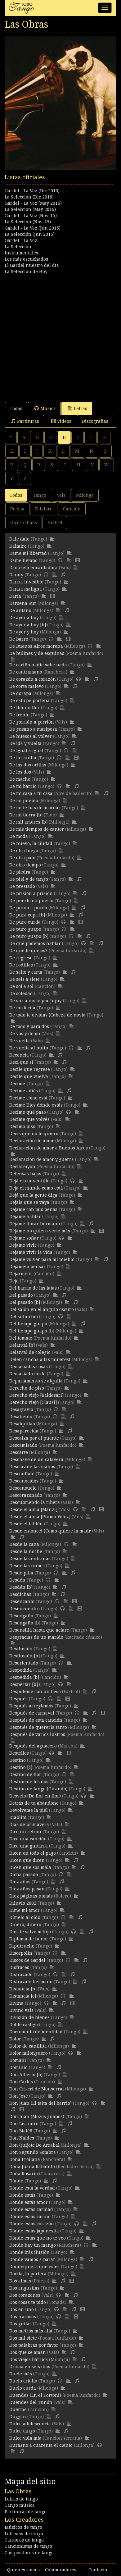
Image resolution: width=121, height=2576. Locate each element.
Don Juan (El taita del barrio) (40, 2103)
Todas (16, 409)
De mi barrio (23, 786)
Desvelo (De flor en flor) (35, 1796)
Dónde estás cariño (30, 2217)
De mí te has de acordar (35, 808)
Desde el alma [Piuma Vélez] (40, 1517)
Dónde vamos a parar (32, 2259)
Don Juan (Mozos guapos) (37, 2117)
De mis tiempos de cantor (37, 829)
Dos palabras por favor (34, 2345)
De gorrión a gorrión (32, 722)
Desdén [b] (21, 1587)
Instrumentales (21, 253)
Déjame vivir (23, 1245)
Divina (16, 2003)
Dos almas (20, 2281)
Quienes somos (23, 2570)
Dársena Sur (23, 603)
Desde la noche (26, 1551)
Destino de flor (25, 1774)
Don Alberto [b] (26, 2075)
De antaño (20, 610)
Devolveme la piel (29, 1810)
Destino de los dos (29, 1782)
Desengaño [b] (25, 1623)
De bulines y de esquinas (37, 653)
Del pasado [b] (25, 1302)
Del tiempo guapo (28, 1324)
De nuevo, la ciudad (31, 843)
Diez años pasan (27, 1889)
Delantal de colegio (30, 1352)
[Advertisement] (60, 335)
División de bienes (29, 2017)
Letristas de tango (24, 2534)
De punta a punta (28, 908)
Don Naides (22, 2138)
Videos (64, 421)
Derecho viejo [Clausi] (33, 1402)
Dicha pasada (24, 1875)
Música (48, 409)
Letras (81, 409)
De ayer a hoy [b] (28, 625)
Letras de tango (21, 2499)
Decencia (19, 1055)
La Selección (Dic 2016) (29, 197)
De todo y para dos (29, 1026)
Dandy (16, 575)
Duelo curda (23, 2388)
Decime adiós (24, 1091)
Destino (18, 1760)
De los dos (20, 772)
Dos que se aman (28, 2352)
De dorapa (20, 693)
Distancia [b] (23, 1989)
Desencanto (22, 1601)
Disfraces (19, 1967)
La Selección (18, 247)
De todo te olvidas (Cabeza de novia (47, 1015)
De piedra (20, 872)
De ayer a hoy (24, 618)
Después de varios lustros (37, 1734)
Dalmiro (18, 546)
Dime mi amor (25, 1910)
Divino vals (21, 2010)
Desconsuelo (23, 1488)
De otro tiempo (25, 865)
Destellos (19, 1753)
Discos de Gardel (27, 1960)
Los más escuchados (26, 259)
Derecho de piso (27, 1388)
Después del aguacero (33, 1746)
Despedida (21, 1670)
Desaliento (21, 1417)
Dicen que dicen (27, 1860)
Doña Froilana (25, 2159)
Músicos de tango (23, 2527)
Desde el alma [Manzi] (33, 1510)
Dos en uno (22, 2309)
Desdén (17, 1580)
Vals (61, 495)
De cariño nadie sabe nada (38, 665)
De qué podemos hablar (35, 943)
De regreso (21, 958)
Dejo (14, 1281)
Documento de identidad (36, 2032)
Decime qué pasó (28, 1112)
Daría (15, 596)
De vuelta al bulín (29, 1048)
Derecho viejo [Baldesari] (36, 1395)
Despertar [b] (24, 1684)
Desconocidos (24, 1481)
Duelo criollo (23, 2381)
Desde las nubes (27, 1566)
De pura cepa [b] (27, 915)
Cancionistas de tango (28, 2546)
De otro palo (22, 858)
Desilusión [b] (25, 1656)
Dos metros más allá (31, 2331)
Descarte (19, 1452)
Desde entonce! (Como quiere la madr (50, 1531)
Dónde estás (22, 2195)
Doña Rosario (24, 2174)
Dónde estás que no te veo (38, 2238)
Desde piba (21, 1573)
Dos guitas (20, 2324)
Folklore (44, 509)
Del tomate (21, 1338)
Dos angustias (24, 2288)
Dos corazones (25, 2295)
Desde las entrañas (30, 1559)
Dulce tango (22, 2431)
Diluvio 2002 (23, 1903)
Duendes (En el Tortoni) (35, 2395)
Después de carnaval (32, 1713)
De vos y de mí (25, 1034)
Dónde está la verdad (32, 2188)
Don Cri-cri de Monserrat (37, 2089)
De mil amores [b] (28, 822)
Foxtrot (55, 523)
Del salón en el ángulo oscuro (42, 1309)
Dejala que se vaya (29, 1202)
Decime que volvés (29, 1119)
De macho (20, 779)
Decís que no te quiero (34, 1134)
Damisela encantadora (34, 568)
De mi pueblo (24, 801)
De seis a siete (25, 979)
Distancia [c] (23, 1996)
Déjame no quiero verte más (40, 1231)
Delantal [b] (22, 1345)
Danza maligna (26, 589)
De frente (19, 715)
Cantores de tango (24, 2540)
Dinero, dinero (25, 1925)
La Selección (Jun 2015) (30, 234)
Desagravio (21, 1409)
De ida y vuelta (25, 743)
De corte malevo (27, 686)
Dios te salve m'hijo (30, 1932)
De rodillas (21, 965)
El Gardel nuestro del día (32, 265)
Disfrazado (21, 1975)
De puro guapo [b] (29, 936)
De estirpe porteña (29, 701)
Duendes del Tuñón (31, 2402)
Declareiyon (22, 1167)
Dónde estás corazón (32, 2224)
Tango (40, 495)
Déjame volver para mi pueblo (42, 1259)
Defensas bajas (25, 1174)
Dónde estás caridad (31, 2209)
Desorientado (24, 1663)
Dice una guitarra (29, 1846)
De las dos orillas (28, 765)
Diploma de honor (29, 1939)
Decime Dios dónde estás (36, 1105)
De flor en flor (25, 708)
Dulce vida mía (25, 2438)
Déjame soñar (24, 1238)
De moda (19, 836)
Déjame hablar (25, 1217)
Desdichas (20, 1594)
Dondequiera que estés (34, 2267)
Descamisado (23, 1445)
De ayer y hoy (24, 632)
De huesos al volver (31, 736)
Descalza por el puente (34, 1438)
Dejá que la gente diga (33, 1195)
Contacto (98, 2570)
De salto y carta (26, 972)
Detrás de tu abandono (34, 1803)
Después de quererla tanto (38, 1727)
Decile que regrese (30, 1069)
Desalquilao (22, 1424)
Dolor (15, 2039)
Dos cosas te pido (28, 2302)
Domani (18, 2060)
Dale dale (19, 539)
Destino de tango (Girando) (38, 1789)
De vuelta (20, 1041)
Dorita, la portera (28, 2274)
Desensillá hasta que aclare (39, 1630)
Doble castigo (24, 2025)
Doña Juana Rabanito (32, 2167)
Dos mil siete (23, 2338)
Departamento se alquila (36, 1381)
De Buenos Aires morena (36, 646)
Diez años (20, 1882)
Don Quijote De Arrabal (34, 2145)
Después (18, 1699)
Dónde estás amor (29, 2202)
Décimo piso (22, 1126)
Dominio (18, 2067)
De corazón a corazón (33, 679)
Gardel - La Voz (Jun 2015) (33, 228)
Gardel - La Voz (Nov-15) (31, 216)
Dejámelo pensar (27, 1267)
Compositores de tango (29, 2553)
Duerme (18, 2409)
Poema (17, 509)
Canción (72, 509)
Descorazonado (26, 1495)
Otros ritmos (24, 523)
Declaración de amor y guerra (42, 1159)
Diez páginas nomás (31, 1896)
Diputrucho (22, 1946)
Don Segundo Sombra (33, 2152)
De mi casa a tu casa (31, 793)
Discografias (95, 421)
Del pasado (21, 1295)
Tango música (20, 2505)
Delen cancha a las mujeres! (40, 1359)
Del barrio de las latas (33, 1288)
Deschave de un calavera (36, 1459)
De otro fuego (24, 851)
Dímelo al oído (25, 1917)
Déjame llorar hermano (35, 1224)
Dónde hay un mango (33, 2245)
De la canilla (23, 758)
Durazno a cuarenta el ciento (41, 2445)
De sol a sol (21, 986)
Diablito (18, 1817)
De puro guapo (25, 929)
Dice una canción (28, 1839)
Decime (17, 1084)
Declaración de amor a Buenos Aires (49, 1148)
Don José (19, 2096)
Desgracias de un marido (36, 1637)
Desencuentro (25, 1609)
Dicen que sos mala (30, 1867)
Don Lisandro (24, 2124)
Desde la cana (24, 1544)
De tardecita (22, 1008)
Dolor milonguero (29, 2053)
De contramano (26, 672)
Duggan (18, 2417)
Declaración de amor (32, 1141)
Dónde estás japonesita (34, 2231)
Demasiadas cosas (29, 1367)
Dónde (16, 2181)
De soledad (21, 993)
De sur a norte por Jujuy (36, 1001)
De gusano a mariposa (33, 729)
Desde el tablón (26, 1524)
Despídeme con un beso (35, 1692)
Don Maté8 (21, 2131)
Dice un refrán (25, 1832)
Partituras (28, 421)
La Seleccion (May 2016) (30, 209)
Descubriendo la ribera (35, 1502)
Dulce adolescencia (30, 2424)
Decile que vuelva (29, 1076)
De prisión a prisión (31, 893)
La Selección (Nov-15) (28, 222)
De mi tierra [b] (26, 815)
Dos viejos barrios (29, 2359)
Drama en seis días (30, 2367)
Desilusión (21, 1649)
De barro (19, 639)
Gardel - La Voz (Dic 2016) (32, 191)
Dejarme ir (21, 1274)
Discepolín (21, 1953)
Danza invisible (26, 582)
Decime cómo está (28, 1098)
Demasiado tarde (27, 1374)
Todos (16, 495)
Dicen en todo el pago (33, 1853)
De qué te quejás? (28, 951)
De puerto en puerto (31, 901)
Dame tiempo (23, 560)
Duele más (21, 2374)
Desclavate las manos (32, 1467)
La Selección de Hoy (26, 272)
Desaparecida (24, 1431)
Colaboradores (61, 2570)
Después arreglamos (31, 1706)
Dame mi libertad (28, 553)
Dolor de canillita (28, 2046)
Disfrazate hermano (31, 1982)
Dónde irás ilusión (29, 2252)
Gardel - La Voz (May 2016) (33, 203)
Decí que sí (21, 1062)
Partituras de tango (26, 2512)
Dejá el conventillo (29, 1181)
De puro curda (25, 922)
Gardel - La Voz (21, 240)
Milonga (85, 495)
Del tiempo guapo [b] (32, 1331)
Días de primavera (29, 1825)
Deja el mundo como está (36, 1188)
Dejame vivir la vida (31, 1252)
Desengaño (21, 1616)
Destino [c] (21, 1767)
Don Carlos (21, 2082)
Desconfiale (22, 1474)
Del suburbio (24, 1317)
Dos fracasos (23, 2317)
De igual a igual (26, 751)
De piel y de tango (29, 879)
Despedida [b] (24, 1677)
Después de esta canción (36, 1720)
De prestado (22, 886)
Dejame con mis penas (33, 1209)
